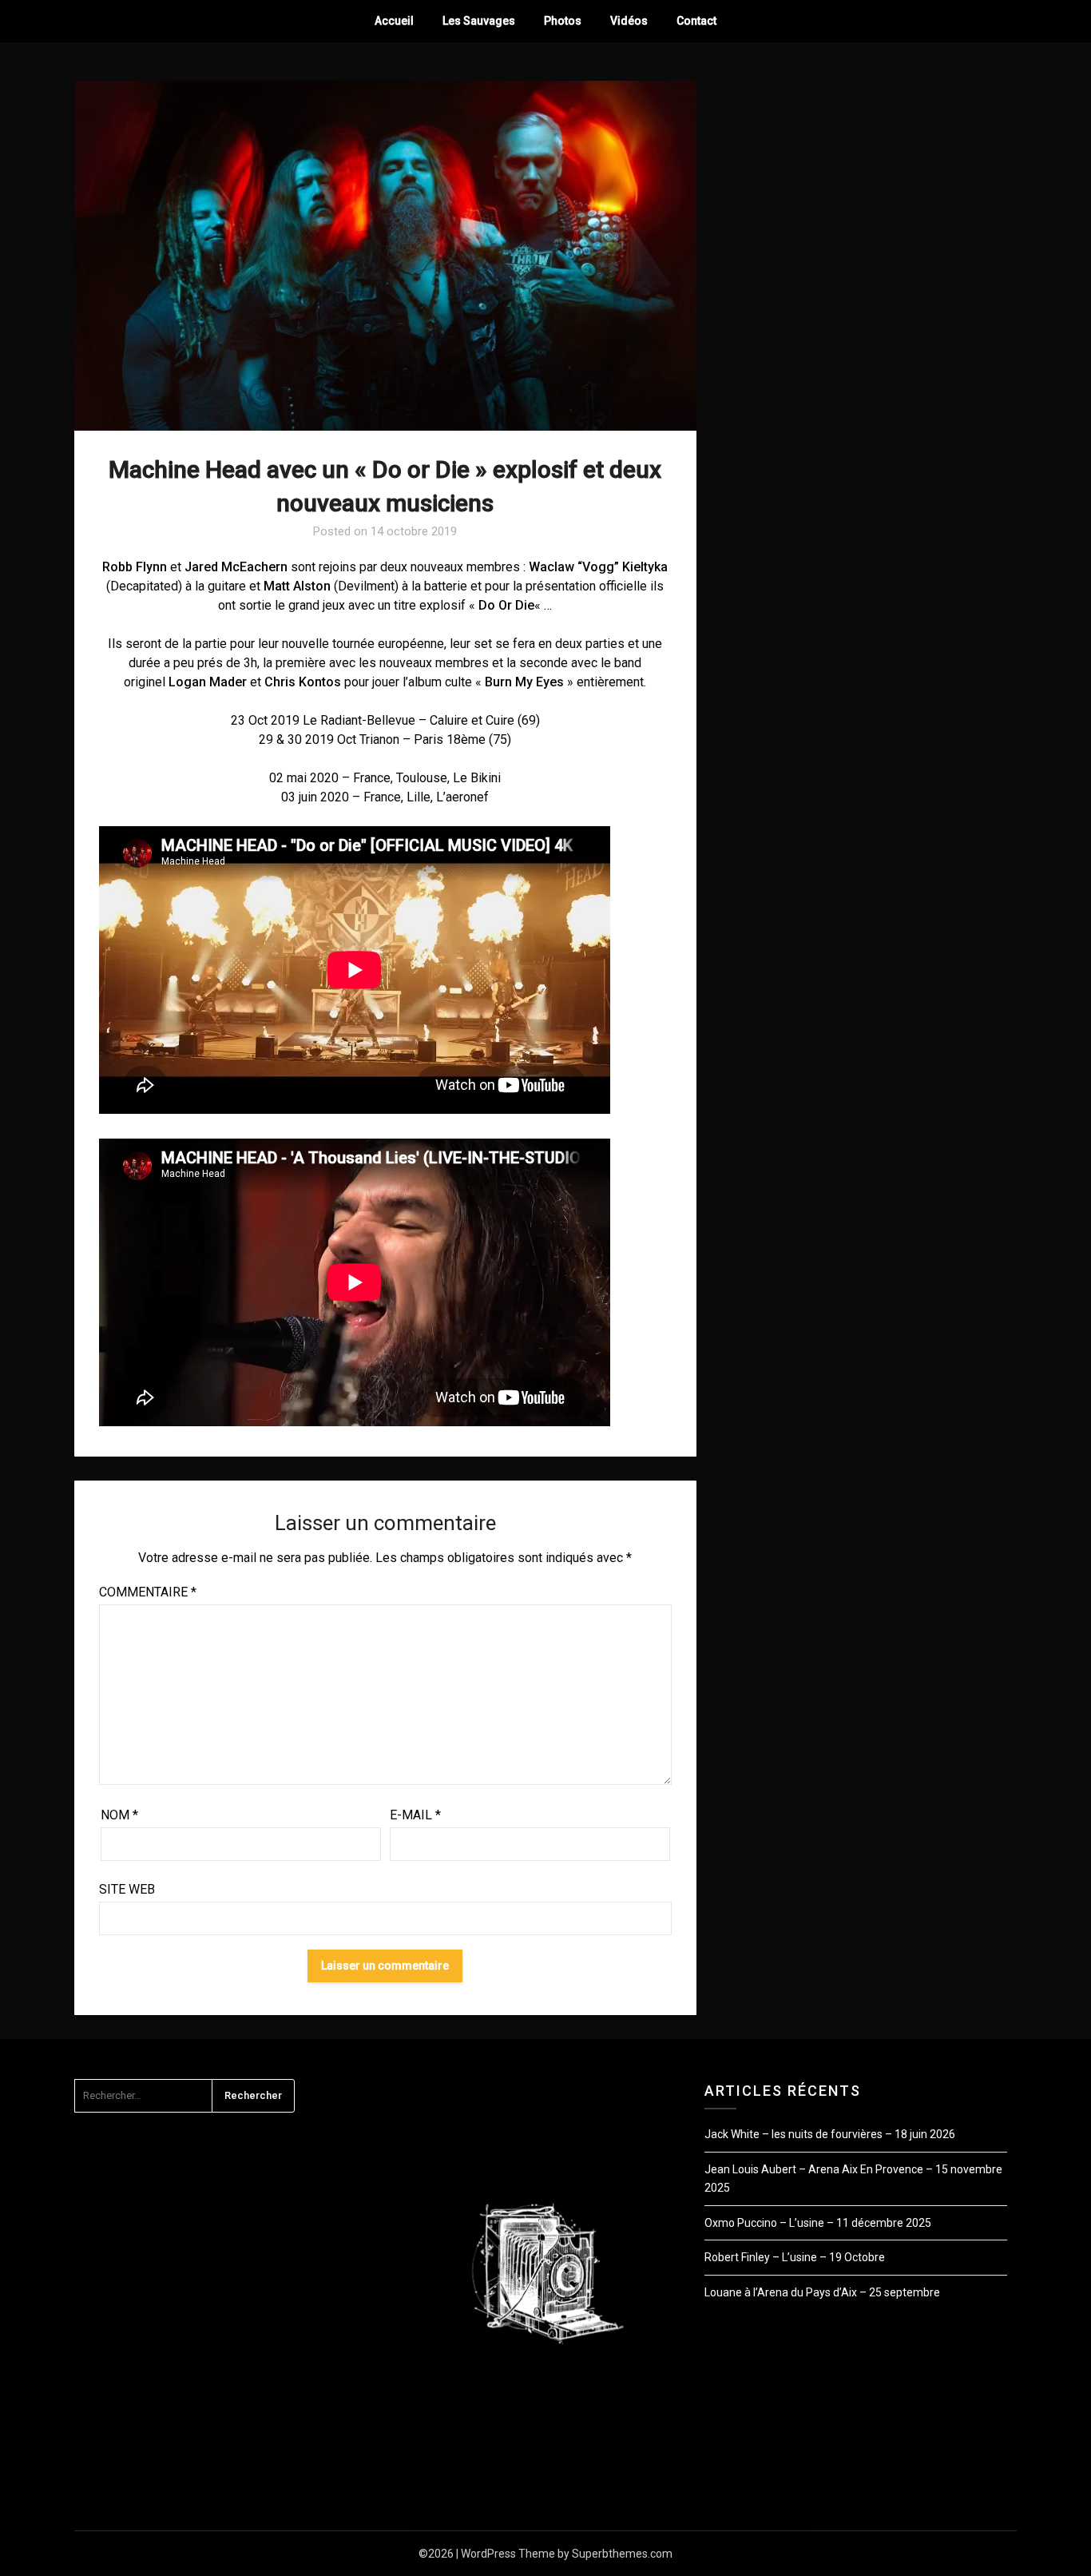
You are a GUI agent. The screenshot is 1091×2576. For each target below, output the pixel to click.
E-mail (415, 1815)
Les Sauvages (479, 21)
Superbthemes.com (622, 2554)
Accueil (394, 21)
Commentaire (148, 1592)
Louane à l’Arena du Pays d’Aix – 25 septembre (822, 2292)
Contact (696, 21)
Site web (127, 1889)
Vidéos (629, 21)
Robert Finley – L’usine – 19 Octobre (795, 2257)
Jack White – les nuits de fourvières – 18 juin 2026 (830, 2134)
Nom (119, 1815)
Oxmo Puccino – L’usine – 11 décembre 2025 (818, 2223)
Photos (563, 21)
